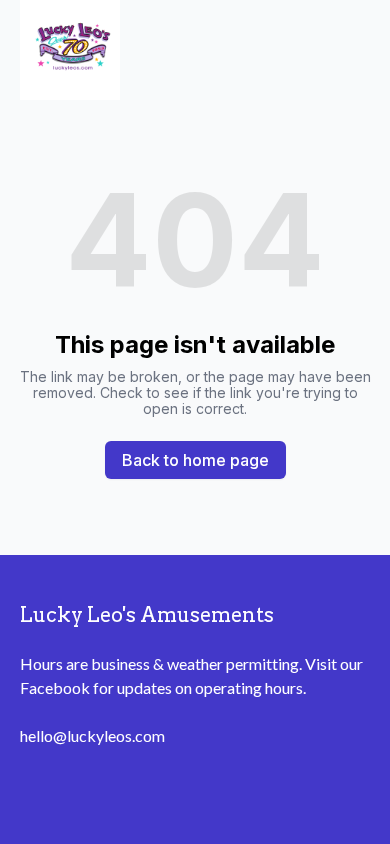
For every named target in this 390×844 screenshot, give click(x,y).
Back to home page (195, 460)
